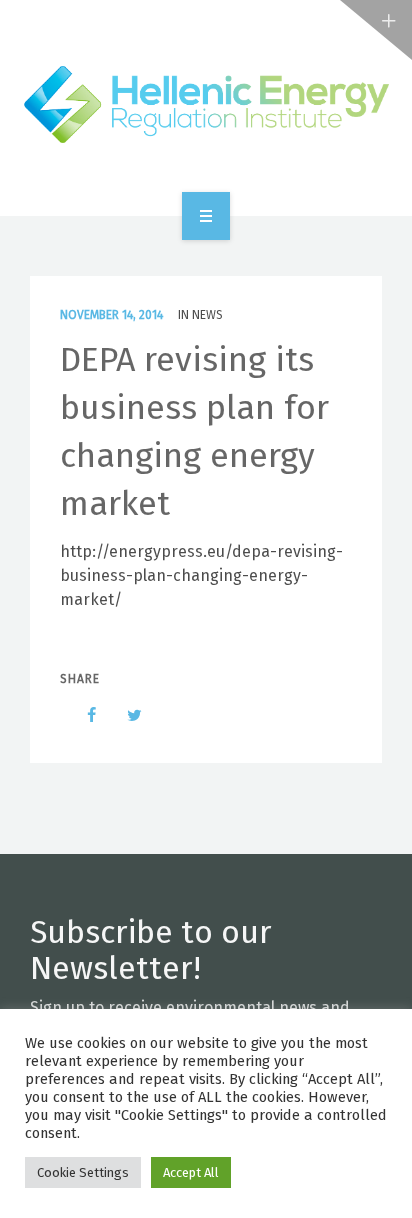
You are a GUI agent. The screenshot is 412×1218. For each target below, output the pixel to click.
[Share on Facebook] (82, 715)
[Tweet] (124, 715)
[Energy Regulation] (206, 104)
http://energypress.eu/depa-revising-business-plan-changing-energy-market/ (201, 575)
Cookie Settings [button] (83, 1172)
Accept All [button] (191, 1172)
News (207, 315)
